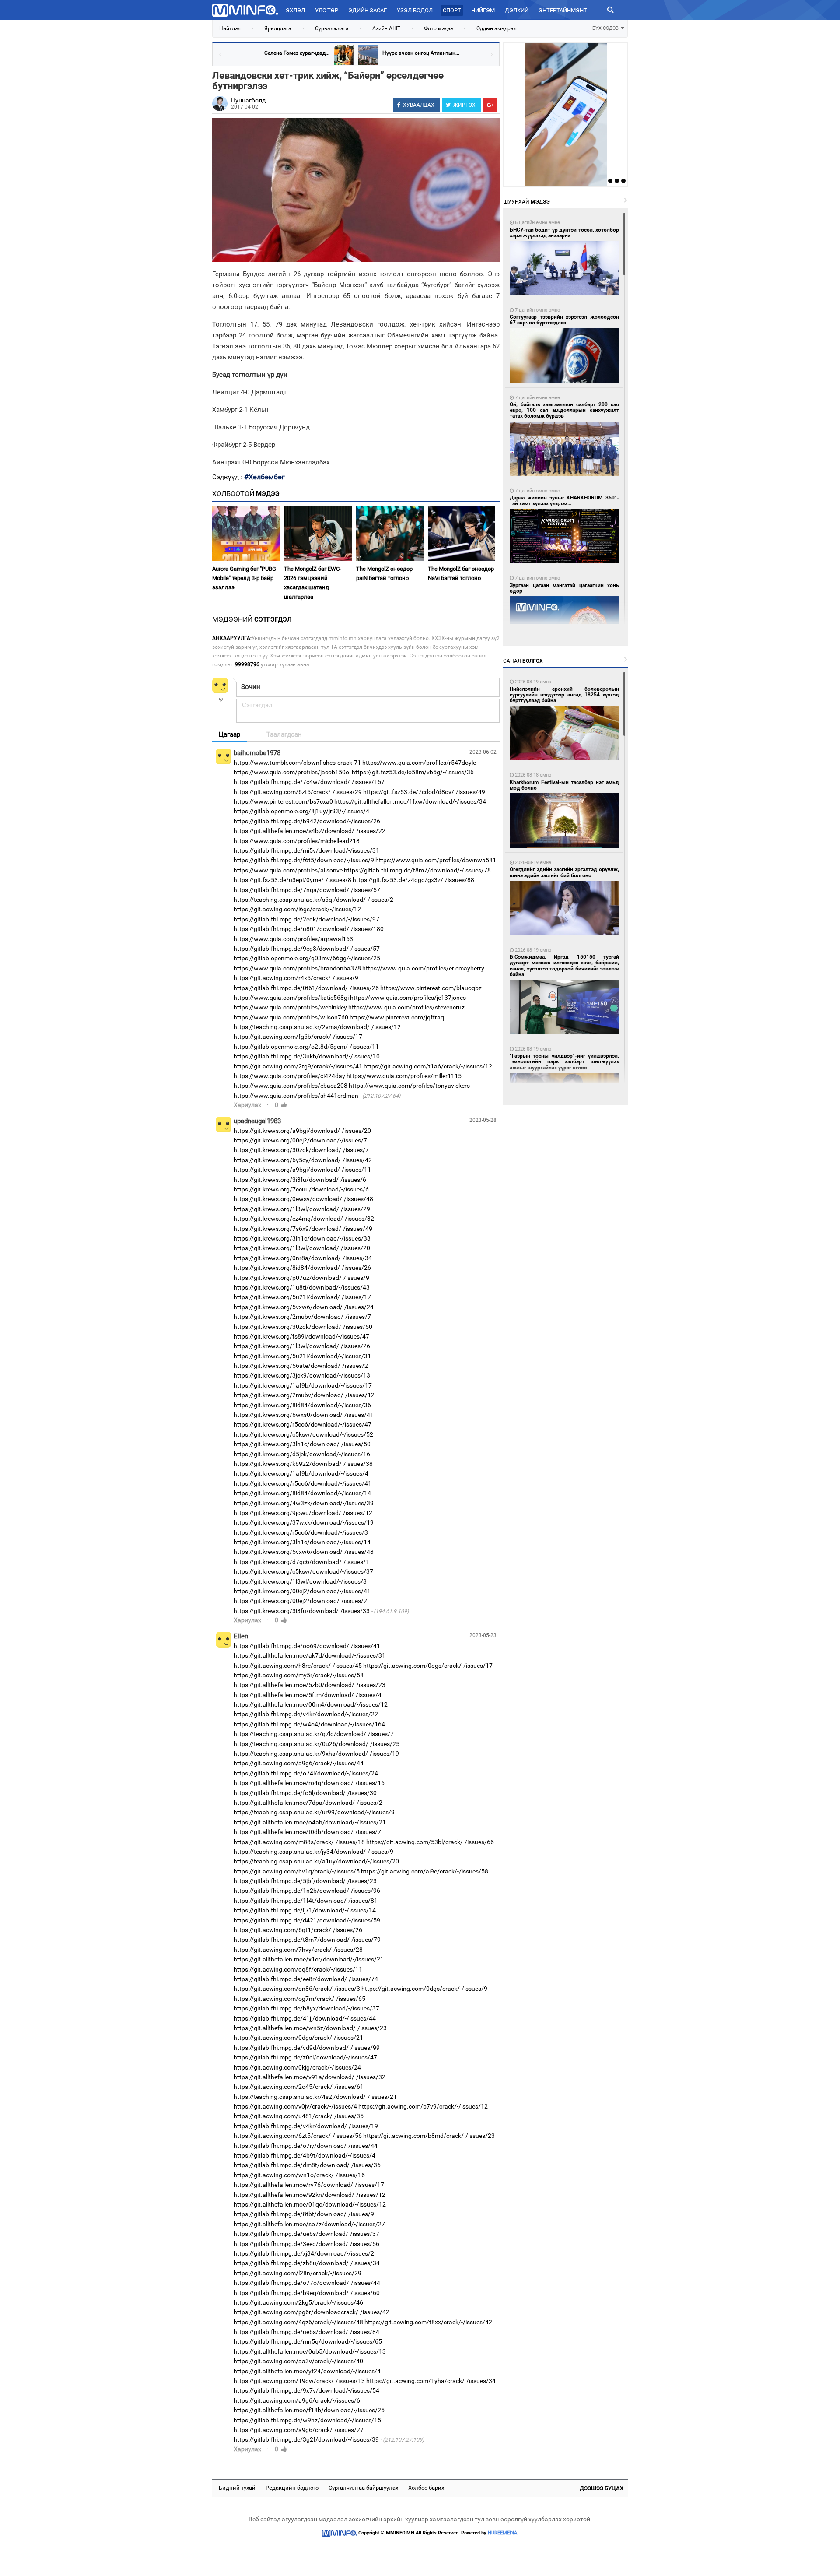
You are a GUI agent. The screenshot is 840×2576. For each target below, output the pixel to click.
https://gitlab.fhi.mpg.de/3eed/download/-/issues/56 (306, 2244)
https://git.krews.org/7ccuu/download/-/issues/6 (301, 1189)
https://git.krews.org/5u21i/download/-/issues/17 (302, 1297)
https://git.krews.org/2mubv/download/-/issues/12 (304, 1395)
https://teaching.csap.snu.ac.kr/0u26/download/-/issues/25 (317, 1744)
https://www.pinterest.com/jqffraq (397, 1017)
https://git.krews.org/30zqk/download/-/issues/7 (301, 1150)
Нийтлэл (230, 28)
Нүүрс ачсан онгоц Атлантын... (421, 53)
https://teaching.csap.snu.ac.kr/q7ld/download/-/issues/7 (314, 1734)
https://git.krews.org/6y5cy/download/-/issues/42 (303, 1160)
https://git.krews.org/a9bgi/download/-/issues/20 (302, 1131)
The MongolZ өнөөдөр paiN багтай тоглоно (384, 573)
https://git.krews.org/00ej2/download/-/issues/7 (300, 1140)
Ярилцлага (278, 28)
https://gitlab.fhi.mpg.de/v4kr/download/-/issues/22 (306, 1714)
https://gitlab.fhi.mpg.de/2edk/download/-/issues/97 (306, 919)
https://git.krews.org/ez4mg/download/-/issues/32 (304, 1219)
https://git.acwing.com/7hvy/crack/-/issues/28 (298, 1950)
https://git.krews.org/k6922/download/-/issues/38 (303, 1464)
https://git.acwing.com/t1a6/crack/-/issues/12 (428, 1066)
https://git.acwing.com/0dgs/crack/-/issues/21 (298, 2038)
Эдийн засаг (367, 10)
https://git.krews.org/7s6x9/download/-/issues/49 (303, 1229)
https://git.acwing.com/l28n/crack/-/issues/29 (297, 2273)
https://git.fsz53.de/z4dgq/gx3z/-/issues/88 (413, 880)
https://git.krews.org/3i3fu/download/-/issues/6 (300, 1180)
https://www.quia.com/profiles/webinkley (290, 1007)
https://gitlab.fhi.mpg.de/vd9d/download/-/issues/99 (307, 2048)
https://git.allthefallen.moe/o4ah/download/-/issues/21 (310, 1822)
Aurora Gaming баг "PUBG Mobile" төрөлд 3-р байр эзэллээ (244, 578)
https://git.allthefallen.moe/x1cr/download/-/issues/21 (309, 1959)
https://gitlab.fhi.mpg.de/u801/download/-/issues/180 (309, 929)
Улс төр (327, 10)
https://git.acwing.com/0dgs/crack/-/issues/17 (428, 1666)
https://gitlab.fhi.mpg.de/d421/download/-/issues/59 (307, 1920)
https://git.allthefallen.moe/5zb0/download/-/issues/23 (310, 1685)
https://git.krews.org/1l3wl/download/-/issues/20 (302, 1248)
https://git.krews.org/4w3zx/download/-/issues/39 (304, 1503)
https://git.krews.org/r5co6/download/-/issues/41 (303, 1483)
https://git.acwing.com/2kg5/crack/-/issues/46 (298, 2302)
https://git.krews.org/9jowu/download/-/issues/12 (303, 1513)
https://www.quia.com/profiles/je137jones (408, 998)
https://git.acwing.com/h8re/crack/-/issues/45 (298, 1666)
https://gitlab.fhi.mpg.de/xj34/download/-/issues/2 (304, 2253)
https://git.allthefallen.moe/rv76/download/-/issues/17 (309, 2185)
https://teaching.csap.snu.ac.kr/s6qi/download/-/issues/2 (313, 900)
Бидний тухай (237, 2488)
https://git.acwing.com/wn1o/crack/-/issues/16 (299, 2175)
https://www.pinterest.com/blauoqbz (431, 988)
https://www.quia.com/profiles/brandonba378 (297, 968)
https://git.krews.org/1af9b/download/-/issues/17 (303, 1385)
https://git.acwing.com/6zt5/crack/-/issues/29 (298, 792)
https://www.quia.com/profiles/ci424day (289, 1076)
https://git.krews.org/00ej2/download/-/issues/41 (302, 1591)
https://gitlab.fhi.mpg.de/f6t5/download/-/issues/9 (304, 860)
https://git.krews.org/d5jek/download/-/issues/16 (302, 1454)
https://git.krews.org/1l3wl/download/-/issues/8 (300, 1581)
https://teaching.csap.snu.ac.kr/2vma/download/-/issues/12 (317, 1027)
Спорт (452, 10)
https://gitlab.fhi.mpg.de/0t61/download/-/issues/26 (306, 988)
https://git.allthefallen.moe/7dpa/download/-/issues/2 (308, 1803)
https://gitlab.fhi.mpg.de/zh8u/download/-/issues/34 (307, 2263)
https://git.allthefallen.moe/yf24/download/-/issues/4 (307, 2371)
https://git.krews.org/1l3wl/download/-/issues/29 (302, 1209)
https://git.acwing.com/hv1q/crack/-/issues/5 (297, 1871)
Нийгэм (483, 10)
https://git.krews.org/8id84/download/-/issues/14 (302, 1493)
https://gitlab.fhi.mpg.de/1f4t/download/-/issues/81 (306, 1901)
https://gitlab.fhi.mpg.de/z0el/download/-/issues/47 (305, 2057)
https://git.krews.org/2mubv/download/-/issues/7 (302, 1317)
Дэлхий (517, 10)
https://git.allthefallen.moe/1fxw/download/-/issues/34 (410, 801)
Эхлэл (295, 10)
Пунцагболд (248, 100)
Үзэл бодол (415, 10)
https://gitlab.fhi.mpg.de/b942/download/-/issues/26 (307, 821)
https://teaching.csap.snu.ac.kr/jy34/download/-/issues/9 (313, 1852)
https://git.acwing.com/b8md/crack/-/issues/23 (429, 2136)
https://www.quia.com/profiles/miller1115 (404, 1076)
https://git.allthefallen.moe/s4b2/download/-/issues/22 (310, 831)
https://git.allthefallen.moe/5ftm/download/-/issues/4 (308, 1695)
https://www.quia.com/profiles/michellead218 (297, 841)
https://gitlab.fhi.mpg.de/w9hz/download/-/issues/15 (307, 2420)
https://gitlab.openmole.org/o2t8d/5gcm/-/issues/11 (306, 1047)
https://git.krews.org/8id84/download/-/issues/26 (302, 1268)
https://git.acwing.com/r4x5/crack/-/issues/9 (296, 978)
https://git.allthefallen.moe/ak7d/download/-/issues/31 (310, 1655)
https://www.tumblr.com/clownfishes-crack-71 (297, 763)
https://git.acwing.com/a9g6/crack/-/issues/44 (299, 1763)
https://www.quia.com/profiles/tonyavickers (409, 1086)
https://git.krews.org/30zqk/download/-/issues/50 (303, 1327)
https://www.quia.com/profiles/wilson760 (291, 1017)
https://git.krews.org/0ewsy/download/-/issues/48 (303, 1199)
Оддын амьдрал (497, 28)
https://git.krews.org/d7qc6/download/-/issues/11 (303, 1562)
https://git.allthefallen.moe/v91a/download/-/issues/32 (310, 2077)
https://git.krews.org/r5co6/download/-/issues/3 (301, 1532)
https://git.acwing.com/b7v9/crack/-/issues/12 (423, 2106)
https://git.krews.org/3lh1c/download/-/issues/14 (302, 1542)
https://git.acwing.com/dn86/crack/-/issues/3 (297, 1989)
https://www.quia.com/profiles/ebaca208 (290, 1086)
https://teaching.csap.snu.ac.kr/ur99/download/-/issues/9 (314, 1812)
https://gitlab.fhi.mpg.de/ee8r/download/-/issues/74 (306, 1979)
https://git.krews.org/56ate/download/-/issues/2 (301, 1366)
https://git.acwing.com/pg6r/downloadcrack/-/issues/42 (311, 2312)
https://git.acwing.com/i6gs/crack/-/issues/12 (297, 909)
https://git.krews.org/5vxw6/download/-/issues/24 (304, 1307)
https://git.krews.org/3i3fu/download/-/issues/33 (302, 1611)
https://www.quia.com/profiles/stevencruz (406, 1007)
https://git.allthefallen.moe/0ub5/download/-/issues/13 (310, 2351)
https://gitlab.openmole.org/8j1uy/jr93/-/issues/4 (301, 811)
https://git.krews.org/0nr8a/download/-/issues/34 (303, 1258)
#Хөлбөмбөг (264, 477)
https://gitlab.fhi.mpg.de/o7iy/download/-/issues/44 (306, 2146)
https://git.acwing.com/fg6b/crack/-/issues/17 (298, 1037)
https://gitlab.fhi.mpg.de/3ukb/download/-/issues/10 (307, 1056)
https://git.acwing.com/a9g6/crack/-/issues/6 (297, 2400)
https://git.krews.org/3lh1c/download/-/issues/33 (302, 1238)
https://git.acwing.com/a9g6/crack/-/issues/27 (299, 2430)
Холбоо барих (426, 2488)
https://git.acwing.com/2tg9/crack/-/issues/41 (298, 1066)
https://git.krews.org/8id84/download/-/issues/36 (302, 1405)
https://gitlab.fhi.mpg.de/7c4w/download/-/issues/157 (309, 782)
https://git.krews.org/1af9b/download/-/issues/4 (301, 1473)
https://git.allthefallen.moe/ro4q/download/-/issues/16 (309, 1783)
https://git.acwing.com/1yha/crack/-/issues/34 (431, 2381)
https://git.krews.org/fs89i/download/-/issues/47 (301, 1336)
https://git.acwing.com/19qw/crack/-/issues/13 (299, 2381)
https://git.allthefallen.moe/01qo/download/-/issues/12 (310, 2204)
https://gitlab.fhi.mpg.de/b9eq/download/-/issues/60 (307, 2293)
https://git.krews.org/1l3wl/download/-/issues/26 (302, 1346)
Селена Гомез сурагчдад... (297, 53)
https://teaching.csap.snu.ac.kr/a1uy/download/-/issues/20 (316, 1861)
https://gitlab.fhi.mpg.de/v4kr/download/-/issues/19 (306, 2126)
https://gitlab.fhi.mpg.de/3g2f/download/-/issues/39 (306, 2439)
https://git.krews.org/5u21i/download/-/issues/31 (302, 1356)
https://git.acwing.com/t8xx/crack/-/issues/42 (428, 2322)
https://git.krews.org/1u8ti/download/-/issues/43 (302, 1287)
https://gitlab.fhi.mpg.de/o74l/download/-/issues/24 (306, 1773)
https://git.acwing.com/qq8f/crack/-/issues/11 (298, 1969)
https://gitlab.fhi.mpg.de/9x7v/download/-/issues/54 (306, 2390)
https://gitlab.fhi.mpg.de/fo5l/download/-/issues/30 (305, 1793)
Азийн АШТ (386, 28)
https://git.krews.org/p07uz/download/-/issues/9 (301, 1278)
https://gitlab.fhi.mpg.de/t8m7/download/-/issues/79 (307, 1940)
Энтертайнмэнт (563, 10)
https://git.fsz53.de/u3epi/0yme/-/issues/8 (292, 880)
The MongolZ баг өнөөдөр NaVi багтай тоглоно (461, 573)
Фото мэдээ (438, 28)
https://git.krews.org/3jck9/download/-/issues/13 (302, 1375)
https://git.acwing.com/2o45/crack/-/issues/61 (299, 2087)
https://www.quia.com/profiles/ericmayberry (423, 968)
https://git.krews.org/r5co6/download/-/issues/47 (303, 1424)
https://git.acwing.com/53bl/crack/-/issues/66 (430, 1842)
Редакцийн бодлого (292, 2488)
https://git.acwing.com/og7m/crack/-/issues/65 (299, 1999)
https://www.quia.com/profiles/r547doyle (419, 763)
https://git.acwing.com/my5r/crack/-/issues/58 (299, 1675)
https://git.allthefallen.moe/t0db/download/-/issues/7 (307, 1832)
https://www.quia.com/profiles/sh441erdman (296, 1096)
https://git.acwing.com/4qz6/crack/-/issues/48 (298, 2322)
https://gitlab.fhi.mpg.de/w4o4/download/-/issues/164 (309, 1724)
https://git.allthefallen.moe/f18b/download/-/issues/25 (309, 2410)
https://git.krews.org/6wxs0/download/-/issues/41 (304, 1415)
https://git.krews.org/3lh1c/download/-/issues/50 (302, 1444)
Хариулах (247, 1105)
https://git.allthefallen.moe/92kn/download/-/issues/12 (310, 2195)
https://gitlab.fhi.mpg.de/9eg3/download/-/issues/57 (307, 949)
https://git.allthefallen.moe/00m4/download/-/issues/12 (311, 1704)
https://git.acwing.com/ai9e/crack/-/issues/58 (425, 1871)
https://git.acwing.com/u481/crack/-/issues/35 (299, 2116)
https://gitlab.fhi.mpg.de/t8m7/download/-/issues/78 (417, 870)
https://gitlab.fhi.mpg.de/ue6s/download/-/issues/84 (306, 2332)
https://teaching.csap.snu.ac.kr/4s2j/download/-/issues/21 (315, 2097)
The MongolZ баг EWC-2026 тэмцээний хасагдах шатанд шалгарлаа (313, 583)
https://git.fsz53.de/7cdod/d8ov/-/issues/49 (424, 792)
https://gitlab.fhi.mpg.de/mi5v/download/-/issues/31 (306, 850)
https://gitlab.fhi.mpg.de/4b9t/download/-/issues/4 (304, 2155)
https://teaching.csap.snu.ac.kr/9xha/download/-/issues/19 (316, 1754)
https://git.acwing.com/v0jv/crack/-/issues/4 (295, 2106)
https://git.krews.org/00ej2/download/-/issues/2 (300, 1601)
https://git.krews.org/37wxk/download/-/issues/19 (304, 1522)
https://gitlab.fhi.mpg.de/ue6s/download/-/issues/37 (306, 2234)
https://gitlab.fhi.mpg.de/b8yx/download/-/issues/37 (306, 2008)
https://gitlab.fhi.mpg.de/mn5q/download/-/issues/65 (308, 2341)
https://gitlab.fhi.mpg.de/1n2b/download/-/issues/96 (307, 1891)
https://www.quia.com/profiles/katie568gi (291, 998)
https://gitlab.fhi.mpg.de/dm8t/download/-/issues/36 (307, 2165)
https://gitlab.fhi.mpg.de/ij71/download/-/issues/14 (305, 1910)
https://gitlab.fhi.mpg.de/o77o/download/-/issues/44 (307, 2283)
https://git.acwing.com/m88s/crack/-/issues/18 (299, 1842)
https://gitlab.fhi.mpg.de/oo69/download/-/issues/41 (307, 1646)
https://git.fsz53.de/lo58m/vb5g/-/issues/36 (413, 772)
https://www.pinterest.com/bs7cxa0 (283, 801)
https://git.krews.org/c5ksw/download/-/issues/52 (303, 1434)
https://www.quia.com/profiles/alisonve (288, 870)
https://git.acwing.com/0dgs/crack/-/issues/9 (424, 1989)
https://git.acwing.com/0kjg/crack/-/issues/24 (297, 2067)
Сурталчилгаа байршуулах (363, 2488)
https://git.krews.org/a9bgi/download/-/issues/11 (302, 1170)
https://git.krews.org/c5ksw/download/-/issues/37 (303, 1571)
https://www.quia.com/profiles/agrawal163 (293, 939)
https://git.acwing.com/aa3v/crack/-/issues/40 (298, 2361)
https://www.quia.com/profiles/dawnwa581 (436, 860)
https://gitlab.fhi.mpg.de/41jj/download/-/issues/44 (305, 2018)
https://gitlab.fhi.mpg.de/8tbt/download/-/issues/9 (304, 2214)
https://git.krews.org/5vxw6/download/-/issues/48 (304, 1552)
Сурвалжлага (332, 28)
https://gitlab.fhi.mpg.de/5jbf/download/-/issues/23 (305, 1881)
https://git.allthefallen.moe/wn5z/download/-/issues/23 (310, 2028)
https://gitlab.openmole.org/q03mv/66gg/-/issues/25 (307, 958)
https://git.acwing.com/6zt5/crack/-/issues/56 (298, 2136)
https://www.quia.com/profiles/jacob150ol (292, 772)
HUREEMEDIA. (503, 2533)
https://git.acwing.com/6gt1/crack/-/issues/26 (298, 1930)
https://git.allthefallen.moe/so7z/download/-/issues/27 (309, 2224)
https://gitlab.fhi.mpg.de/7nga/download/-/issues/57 (307, 890)
